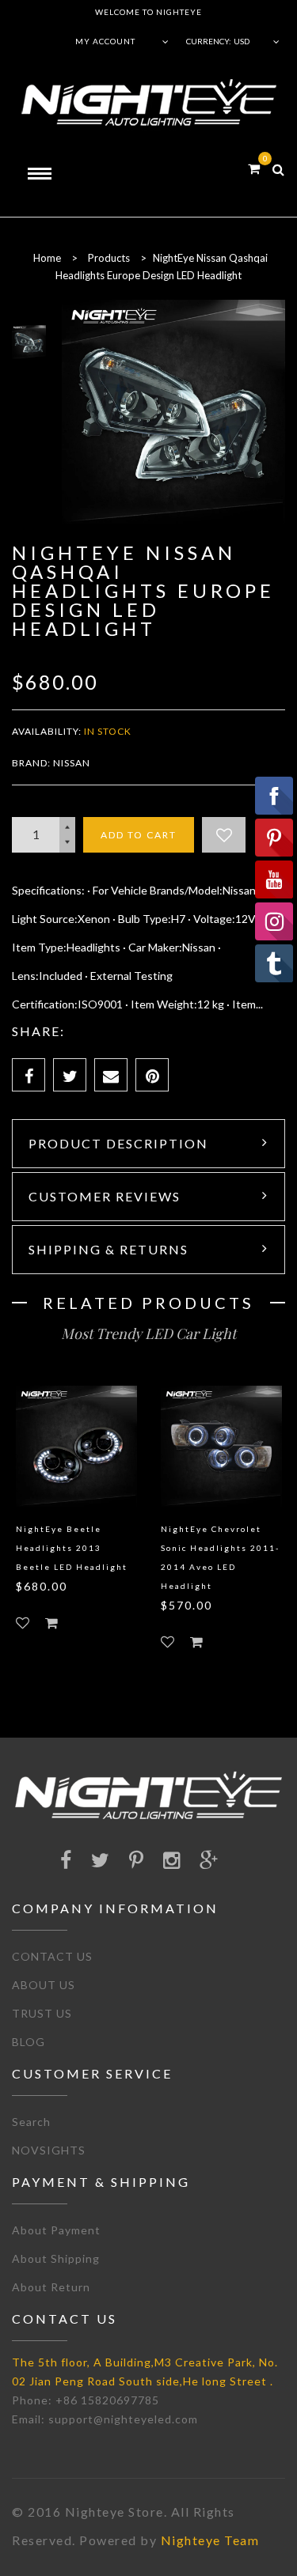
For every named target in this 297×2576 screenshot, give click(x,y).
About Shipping (56, 2258)
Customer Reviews (105, 1196)
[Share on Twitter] (70, 1075)
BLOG (29, 2042)
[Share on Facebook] (29, 1075)
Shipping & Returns (109, 1249)
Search (31, 2122)
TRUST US (42, 2013)
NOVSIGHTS (49, 2150)
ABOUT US (44, 1985)
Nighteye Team (210, 2540)
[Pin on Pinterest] (152, 1075)
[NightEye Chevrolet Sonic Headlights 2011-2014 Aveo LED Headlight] (221, 1446)
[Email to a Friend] (111, 1075)
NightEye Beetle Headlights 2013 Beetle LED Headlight (72, 1548)
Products (109, 258)
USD (242, 41)
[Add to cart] (51, 1623)
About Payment (56, 2230)
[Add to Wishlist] (224, 835)
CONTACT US (52, 1956)
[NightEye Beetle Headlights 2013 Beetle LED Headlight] (76, 1446)
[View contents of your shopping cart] (254, 168)
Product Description (118, 1143)
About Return (51, 2287)
